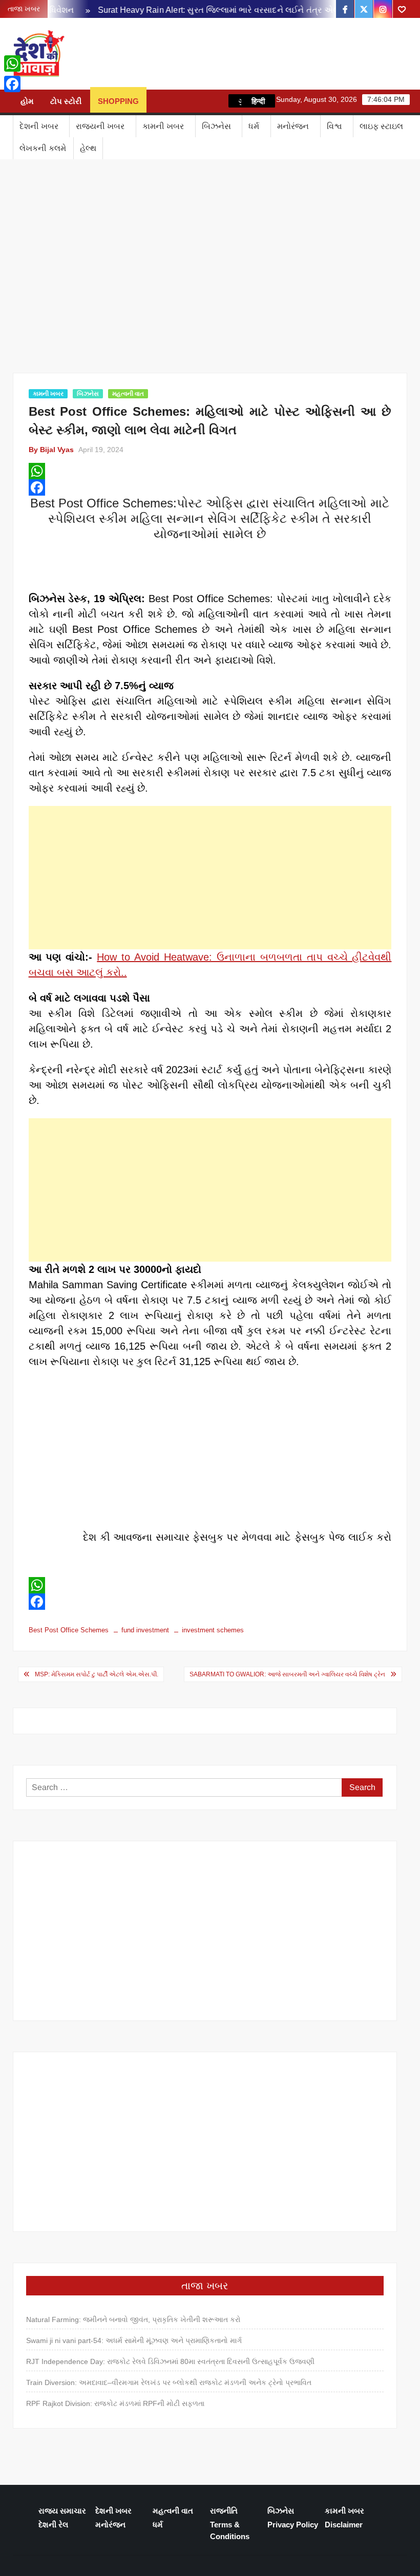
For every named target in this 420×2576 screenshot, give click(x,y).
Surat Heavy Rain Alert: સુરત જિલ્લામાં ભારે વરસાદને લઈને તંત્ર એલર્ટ (205, 10)
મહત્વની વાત (128, 394)
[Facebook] (210, 487)
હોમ (27, 101)
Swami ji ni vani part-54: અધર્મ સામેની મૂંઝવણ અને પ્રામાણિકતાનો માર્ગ (134, 2340)
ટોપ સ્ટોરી (66, 101)
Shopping (118, 101)
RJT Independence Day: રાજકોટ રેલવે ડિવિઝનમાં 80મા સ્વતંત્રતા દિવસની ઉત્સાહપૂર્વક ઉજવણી (170, 2361)
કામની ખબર (163, 126)
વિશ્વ (334, 126)
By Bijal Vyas (51, 450)
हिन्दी (258, 101)
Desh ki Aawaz (156, 54)
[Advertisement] (210, 878)
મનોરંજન (293, 126)
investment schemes (213, 1630)
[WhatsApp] (210, 471)
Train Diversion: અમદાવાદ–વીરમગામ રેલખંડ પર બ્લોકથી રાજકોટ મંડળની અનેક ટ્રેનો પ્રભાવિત (169, 2382)
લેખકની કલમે (43, 148)
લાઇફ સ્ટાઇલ (381, 126)
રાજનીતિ (224, 2511)
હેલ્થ (88, 148)
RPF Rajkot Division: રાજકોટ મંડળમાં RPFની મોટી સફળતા (115, 2403)
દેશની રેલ (53, 2525)
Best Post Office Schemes (69, 1630)
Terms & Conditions (230, 2530)
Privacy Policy (293, 2525)
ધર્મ (254, 126)
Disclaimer (344, 2525)
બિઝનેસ (216, 126)
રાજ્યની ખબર (100, 126)
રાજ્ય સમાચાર (62, 2511)
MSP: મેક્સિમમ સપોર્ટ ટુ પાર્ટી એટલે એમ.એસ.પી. (97, 1674)
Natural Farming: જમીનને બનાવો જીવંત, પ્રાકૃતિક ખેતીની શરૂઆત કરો (133, 2319)
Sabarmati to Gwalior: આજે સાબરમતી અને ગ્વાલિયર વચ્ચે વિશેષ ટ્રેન (287, 1674)
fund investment (145, 1630)
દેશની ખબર (39, 126)
